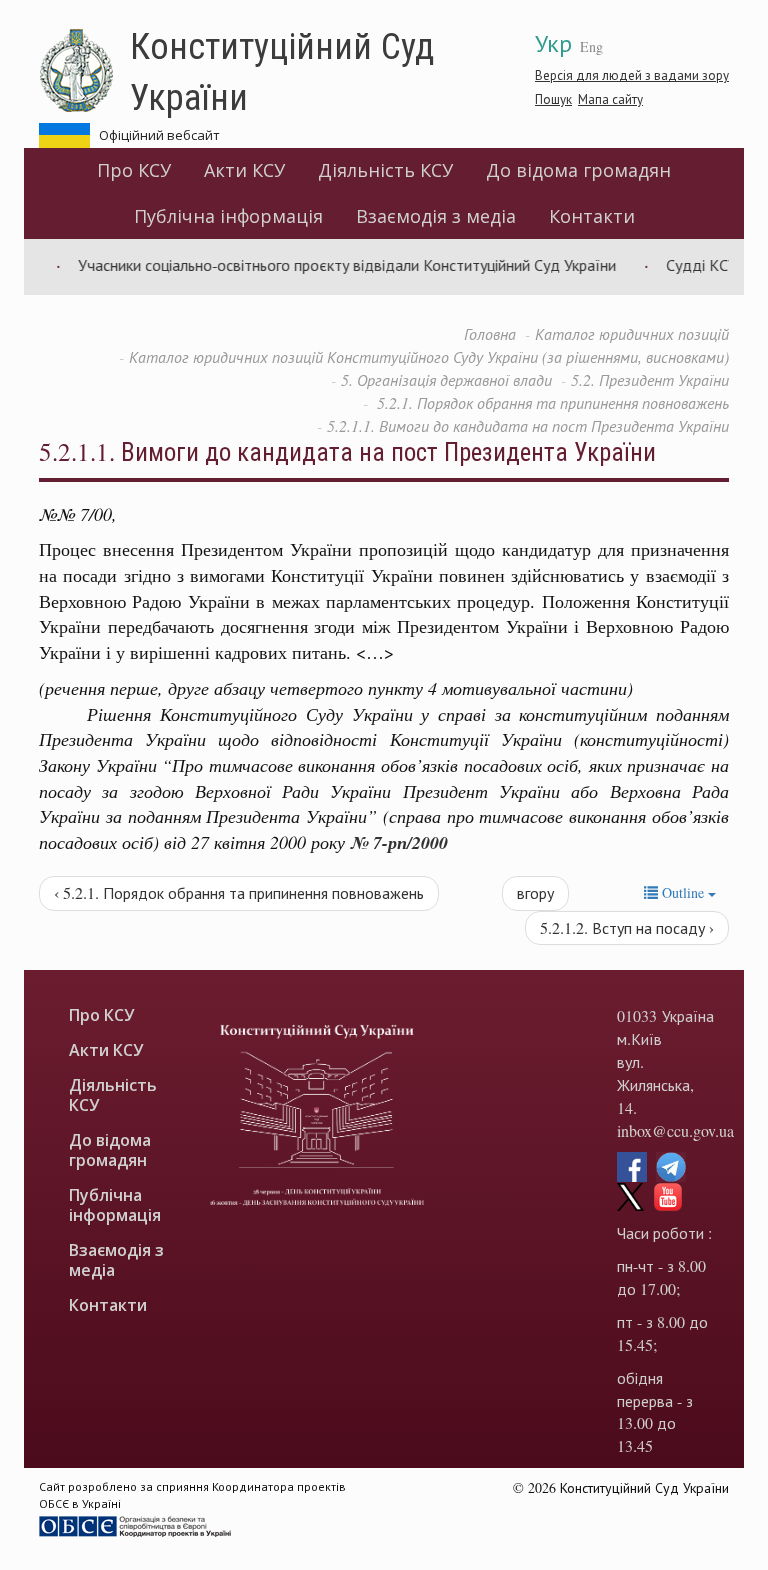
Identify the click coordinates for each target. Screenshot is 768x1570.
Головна (490, 333)
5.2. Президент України (650, 379)
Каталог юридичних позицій (632, 333)
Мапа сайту (610, 99)
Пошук (553, 99)
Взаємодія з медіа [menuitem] (436, 216)
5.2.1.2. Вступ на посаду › (627, 927)
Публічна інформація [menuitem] (228, 216)
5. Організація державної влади (446, 379)
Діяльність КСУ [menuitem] (385, 170)
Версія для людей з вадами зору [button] (632, 75)
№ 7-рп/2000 (399, 842)
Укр (553, 43)
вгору (535, 892)
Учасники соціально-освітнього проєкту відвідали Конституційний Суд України (330, 264)
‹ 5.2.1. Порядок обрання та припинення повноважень (239, 892)
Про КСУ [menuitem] (134, 170)
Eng (591, 46)
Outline (683, 892)
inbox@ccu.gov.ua (675, 1130)
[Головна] (84, 71)
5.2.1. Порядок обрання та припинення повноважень (551, 402)
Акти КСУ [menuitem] (244, 170)
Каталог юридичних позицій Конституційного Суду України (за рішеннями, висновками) (429, 356)
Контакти (592, 216)
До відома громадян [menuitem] (578, 170)
